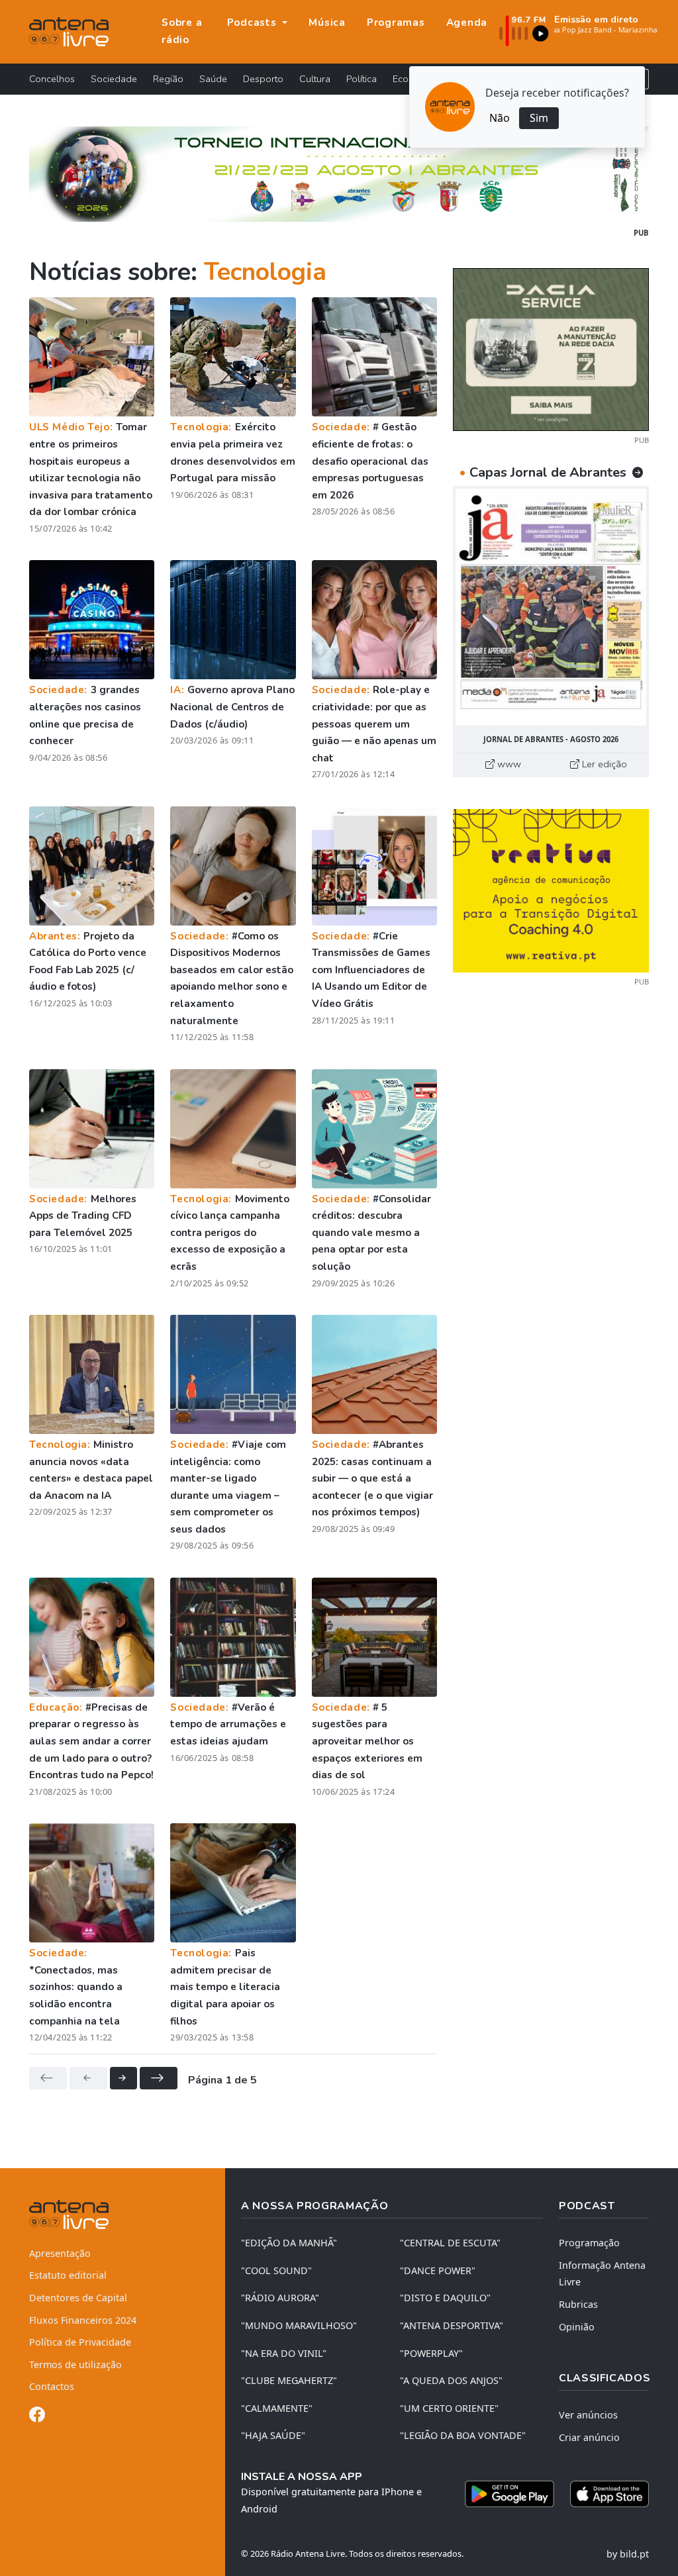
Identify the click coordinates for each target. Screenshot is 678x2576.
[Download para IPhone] (609, 2494)
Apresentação (60, 2253)
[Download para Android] (509, 2494)
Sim (539, 118)
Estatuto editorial (68, 2275)
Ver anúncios (588, 2415)
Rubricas (578, 2304)
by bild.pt (628, 2554)
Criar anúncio (589, 2437)
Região (168, 79)
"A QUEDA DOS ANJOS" (451, 2380)
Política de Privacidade (80, 2342)
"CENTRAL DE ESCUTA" (450, 2243)
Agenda (467, 23)
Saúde (213, 79)
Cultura (315, 79)
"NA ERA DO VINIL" (284, 2353)
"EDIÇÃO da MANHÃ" (289, 2243)
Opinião (577, 2327)
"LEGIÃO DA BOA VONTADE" (463, 2435)
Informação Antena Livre (602, 2274)
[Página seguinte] (123, 2078)
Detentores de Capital (78, 2298)
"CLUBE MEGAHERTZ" (289, 2380)
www (508, 764)
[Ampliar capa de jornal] (551, 607)
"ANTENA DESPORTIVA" (452, 2325)
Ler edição (603, 764)
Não (500, 118)
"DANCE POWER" (438, 2270)
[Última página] (159, 2078)
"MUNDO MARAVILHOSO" (299, 2325)
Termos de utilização (75, 2364)
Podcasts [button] (254, 23)
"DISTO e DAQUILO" (445, 2298)
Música (327, 23)
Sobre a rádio (182, 31)
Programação (589, 2243)
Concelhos (52, 79)
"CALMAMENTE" (277, 2408)
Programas (396, 23)
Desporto (263, 79)
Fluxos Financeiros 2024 (83, 2320)
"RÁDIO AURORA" (280, 2298)
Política (362, 79)
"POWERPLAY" (431, 2353)
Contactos (52, 2386)
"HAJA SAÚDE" (273, 2435)
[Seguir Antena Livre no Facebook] (37, 2417)
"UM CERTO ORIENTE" (449, 2408)
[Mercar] (551, 348)
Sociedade (114, 79)
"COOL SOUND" (276, 2270)
